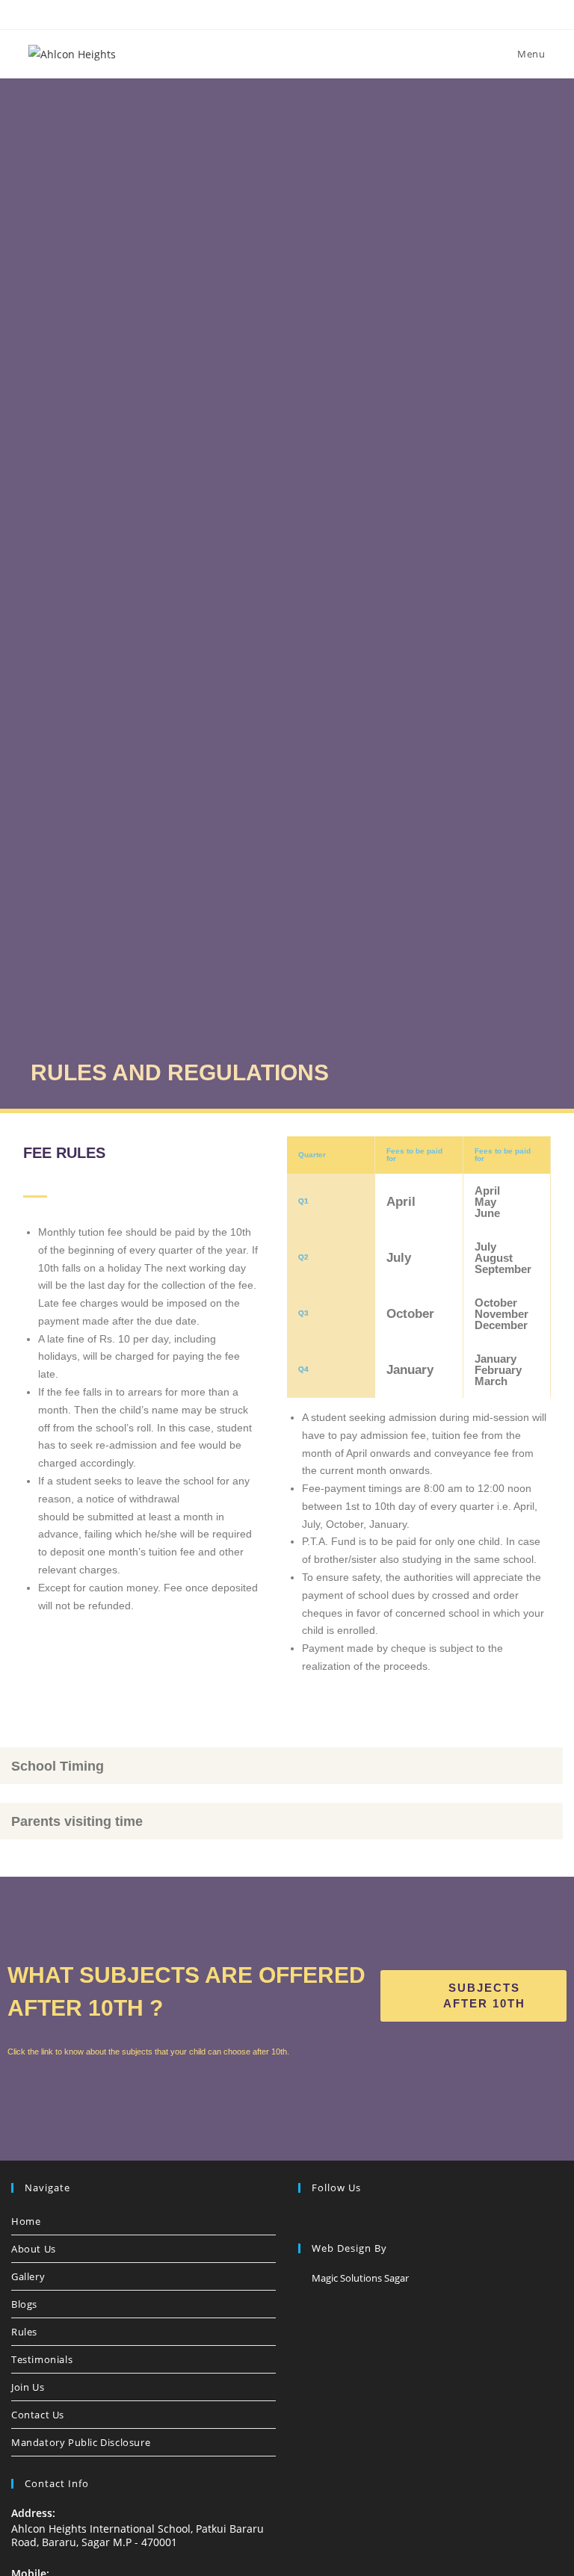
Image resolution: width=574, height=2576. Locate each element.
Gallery (28, 2276)
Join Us (28, 2387)
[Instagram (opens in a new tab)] (290, 13)
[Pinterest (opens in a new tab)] (272, 13)
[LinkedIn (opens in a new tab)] (307, 13)
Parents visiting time (77, 1821)
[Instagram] (325, 2219)
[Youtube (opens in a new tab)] (322, 13)
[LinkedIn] (343, 2219)
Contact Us (38, 2415)
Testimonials (42, 2359)
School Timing (58, 1766)
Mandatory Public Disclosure (81, 2442)
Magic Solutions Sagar (360, 2278)
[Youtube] (379, 2219)
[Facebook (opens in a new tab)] (255, 13)
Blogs (24, 2304)
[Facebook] (307, 2219)
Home (26, 2221)
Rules (24, 2332)
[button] (281, 1766)
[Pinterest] (361, 2219)
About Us (34, 2249)
